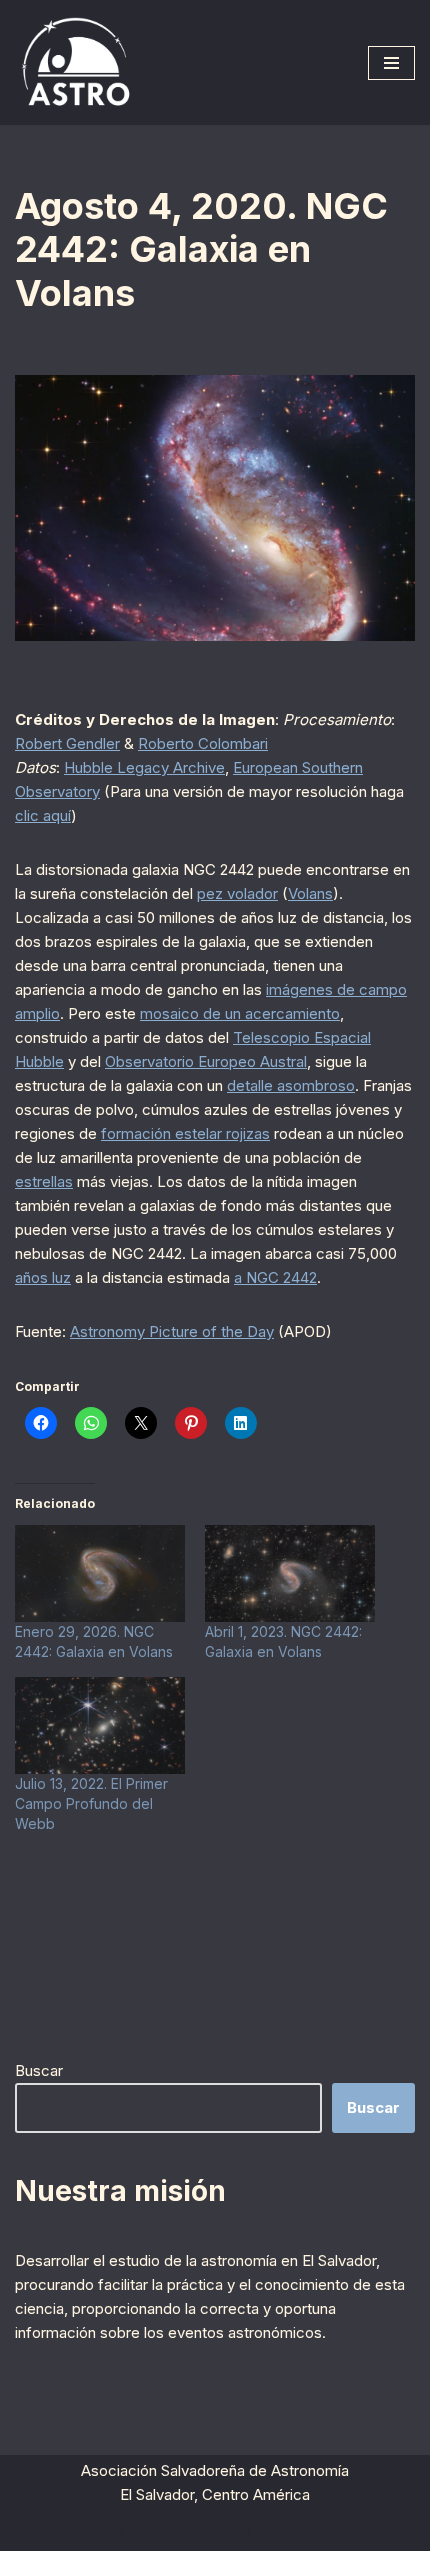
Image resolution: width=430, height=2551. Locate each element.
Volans (310, 893)
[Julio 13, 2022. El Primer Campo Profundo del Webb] (100, 1725)
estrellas (44, 1181)
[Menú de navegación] (391, 63)
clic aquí (43, 815)
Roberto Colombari (203, 743)
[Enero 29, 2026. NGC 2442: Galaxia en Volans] (100, 1573)
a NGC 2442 (275, 1277)
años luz (43, 1277)
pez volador (237, 893)
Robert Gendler (67, 743)
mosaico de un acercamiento (240, 1013)
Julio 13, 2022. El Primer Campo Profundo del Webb (91, 1803)
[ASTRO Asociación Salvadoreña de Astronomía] (75, 62)
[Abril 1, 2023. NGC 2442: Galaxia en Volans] (290, 1573)
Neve (104, 2530)
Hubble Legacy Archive (144, 767)
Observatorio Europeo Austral (206, 1061)
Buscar (39, 2070)
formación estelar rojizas (185, 1133)
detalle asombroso (291, 1085)
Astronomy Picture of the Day (172, 1331)
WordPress (305, 2530)
